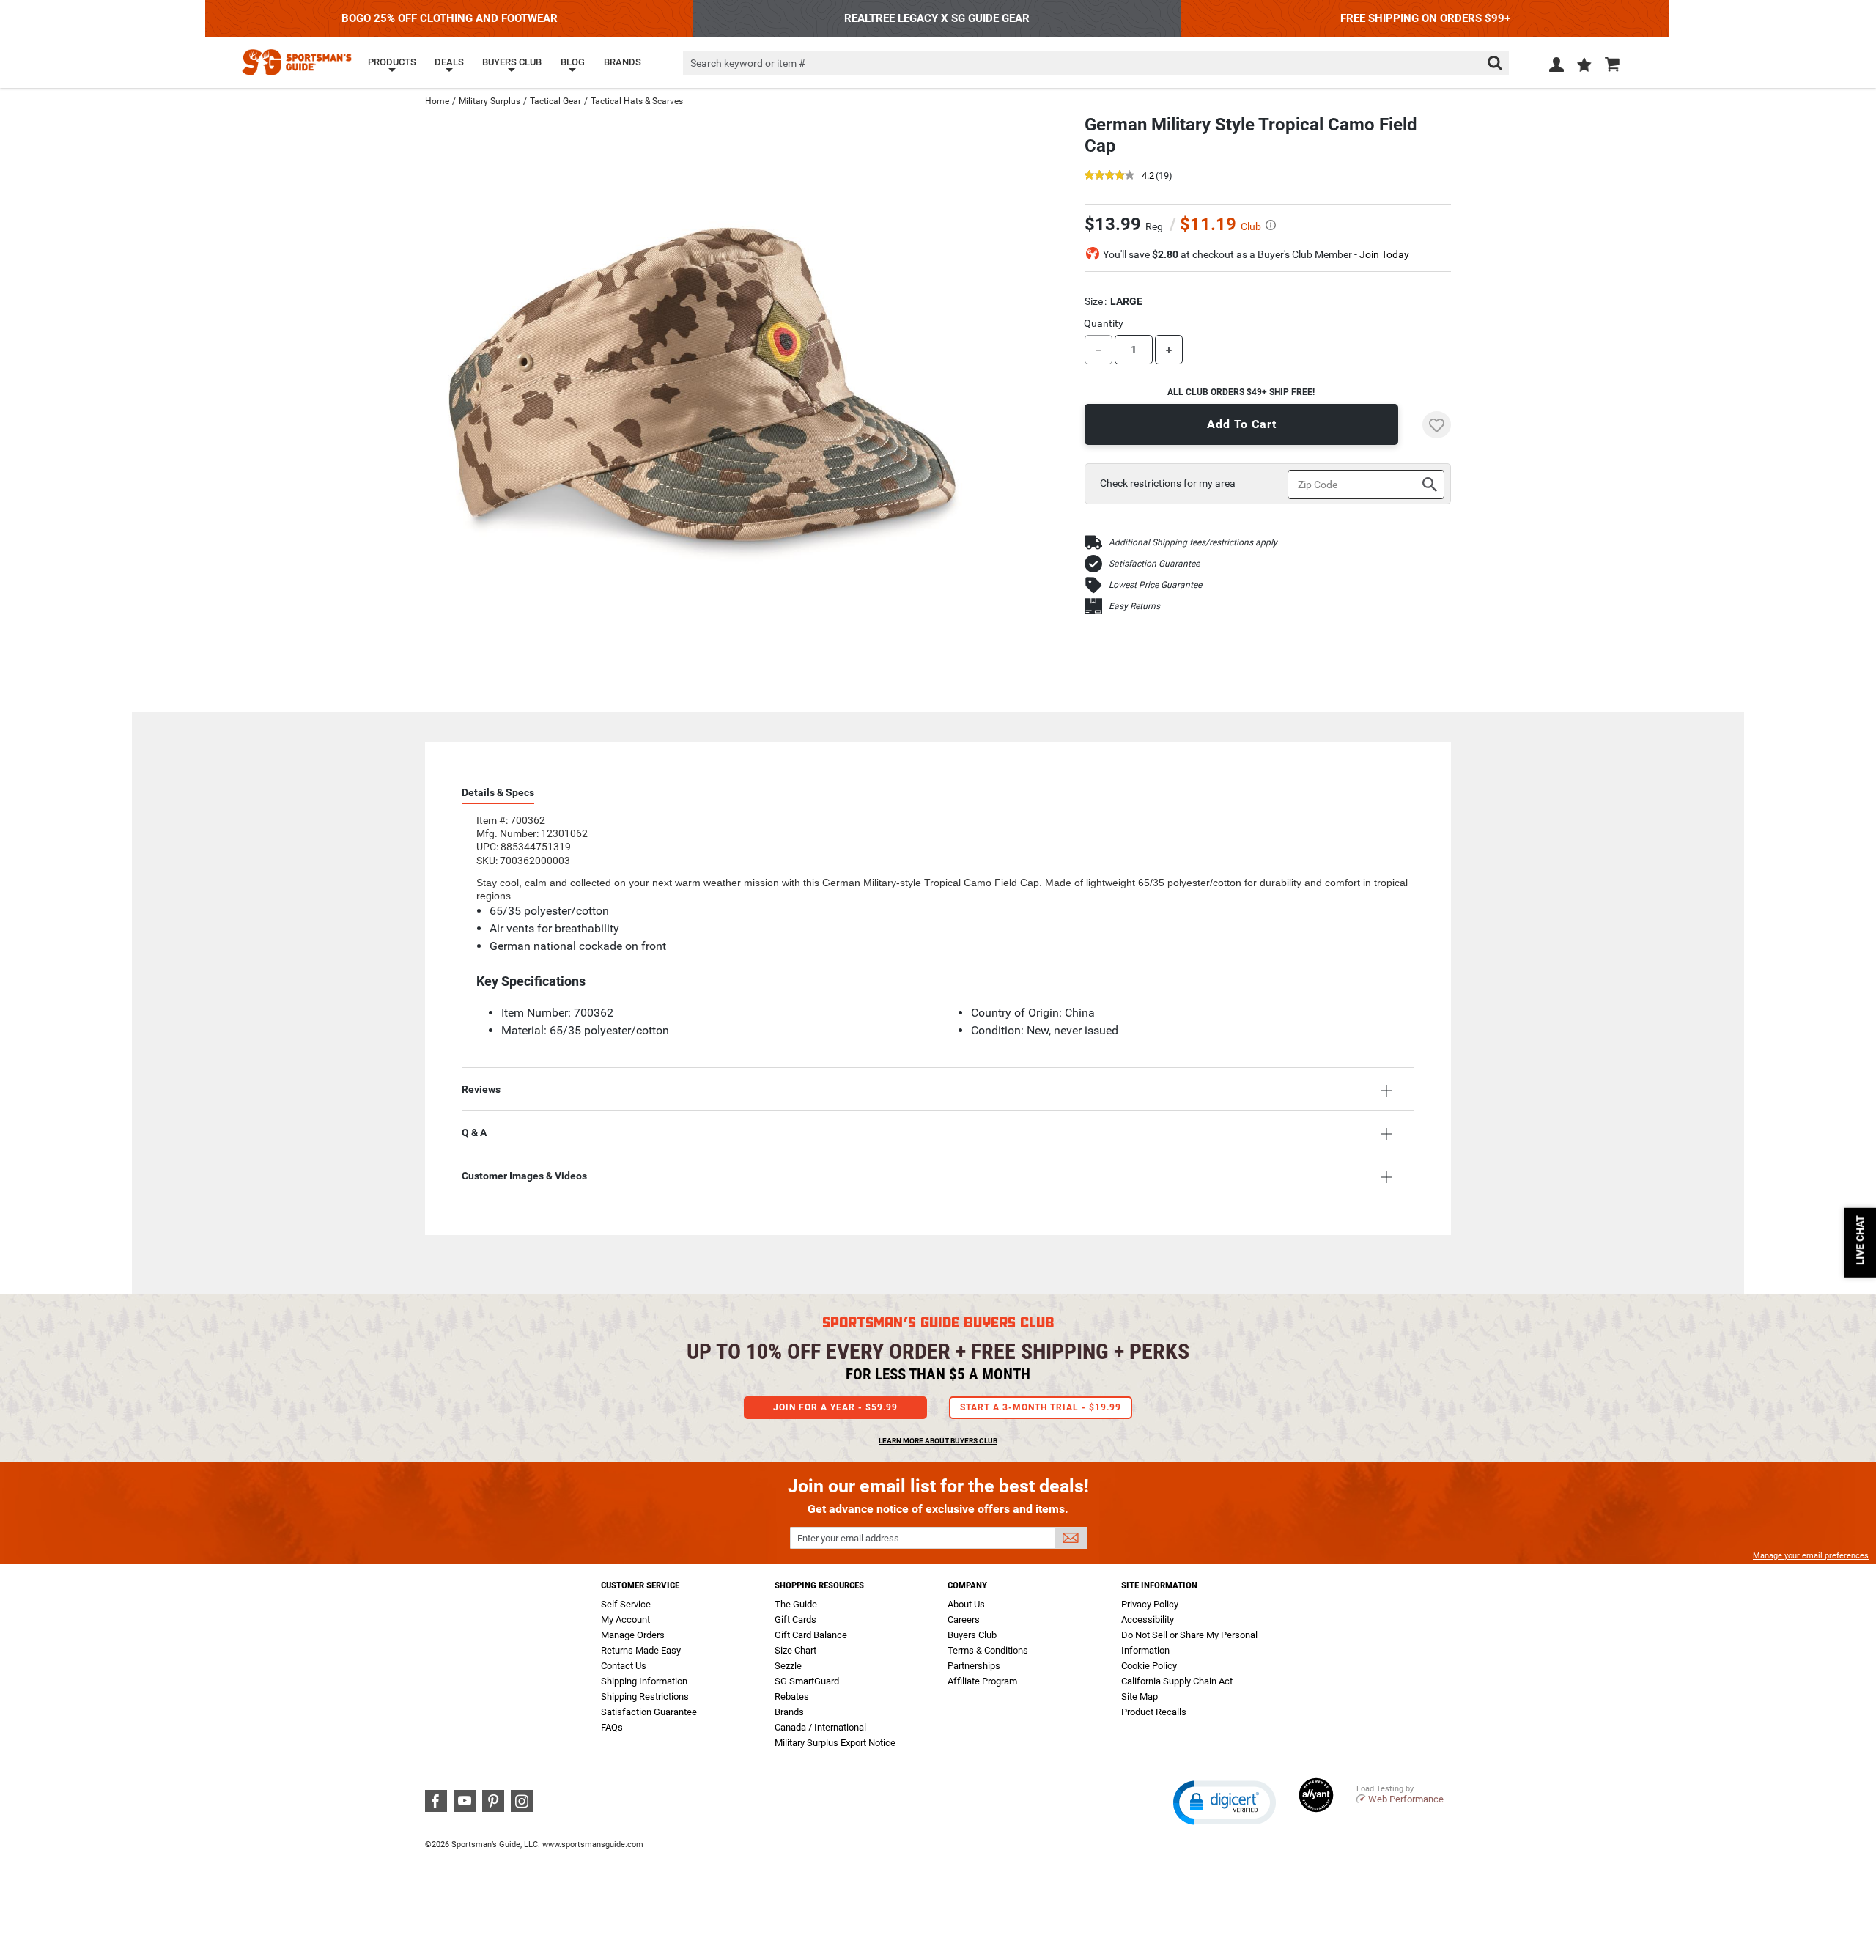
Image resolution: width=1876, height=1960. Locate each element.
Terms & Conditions (988, 1650)
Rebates (792, 1696)
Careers (964, 1620)
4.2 (1148, 176)
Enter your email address (848, 1538)
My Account (625, 1620)
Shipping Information (644, 1681)
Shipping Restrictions (645, 1696)
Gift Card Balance (811, 1635)
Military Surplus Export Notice (835, 1743)
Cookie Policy (1149, 1666)
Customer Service (640, 1585)
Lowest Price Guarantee (1155, 585)
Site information (1159, 1585)
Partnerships (974, 1666)
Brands (789, 1712)
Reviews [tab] (481, 1089)
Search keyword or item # (748, 63)
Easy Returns (1134, 606)
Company (967, 1585)
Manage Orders (633, 1635)
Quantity (1104, 323)
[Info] (1271, 225)
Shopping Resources (819, 1585)
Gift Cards (795, 1620)
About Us (966, 1604)
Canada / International (820, 1727)
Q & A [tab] (474, 1132)
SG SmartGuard (807, 1681)
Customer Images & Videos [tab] (524, 1176)
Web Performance (1406, 1799)
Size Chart (795, 1650)
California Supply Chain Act (1177, 1681)
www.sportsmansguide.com (593, 1845)
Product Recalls (1154, 1712)
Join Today (1384, 254)
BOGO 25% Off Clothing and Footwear (450, 18)
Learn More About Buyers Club (938, 1441)
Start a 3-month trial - (1041, 1407)
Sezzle (788, 1666)
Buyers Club (972, 1635)
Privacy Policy (1150, 1604)
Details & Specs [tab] (498, 792)
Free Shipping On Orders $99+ (1425, 18)
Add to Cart (1242, 424)
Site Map (1140, 1696)
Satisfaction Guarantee (1154, 564)
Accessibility (1148, 1620)
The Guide (796, 1604)
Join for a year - (835, 1407)
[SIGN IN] (1556, 67)
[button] (1584, 66)
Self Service (626, 1604)
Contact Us (624, 1666)
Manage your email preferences (1811, 1556)
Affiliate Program (982, 1681)
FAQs (612, 1727)
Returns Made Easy (641, 1650)
